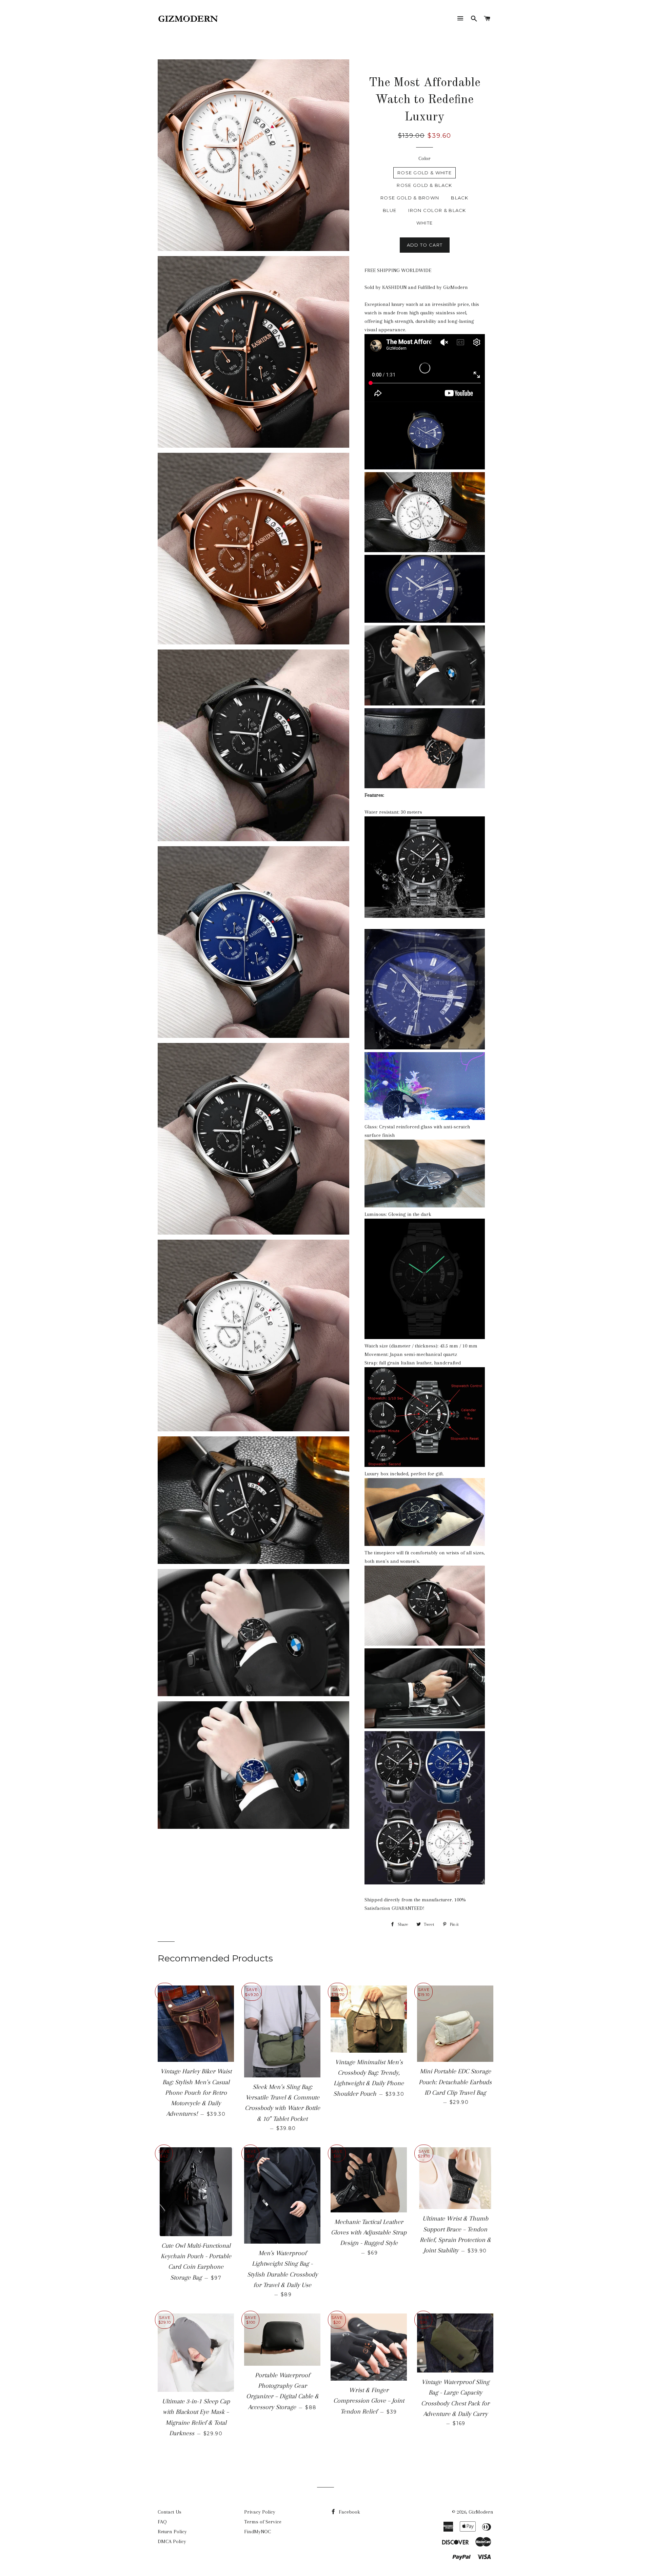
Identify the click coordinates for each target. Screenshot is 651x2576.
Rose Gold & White (425, 173)
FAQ (162, 2522)
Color (425, 158)
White (425, 223)
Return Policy (172, 2532)
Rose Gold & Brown (410, 198)
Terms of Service (263, 2522)
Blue (390, 210)
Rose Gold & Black (424, 185)
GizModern (481, 2512)
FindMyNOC (258, 2532)
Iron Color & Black (437, 210)
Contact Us (170, 2512)
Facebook (349, 2512)
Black (460, 198)
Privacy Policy (260, 2512)
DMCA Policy (172, 2541)
